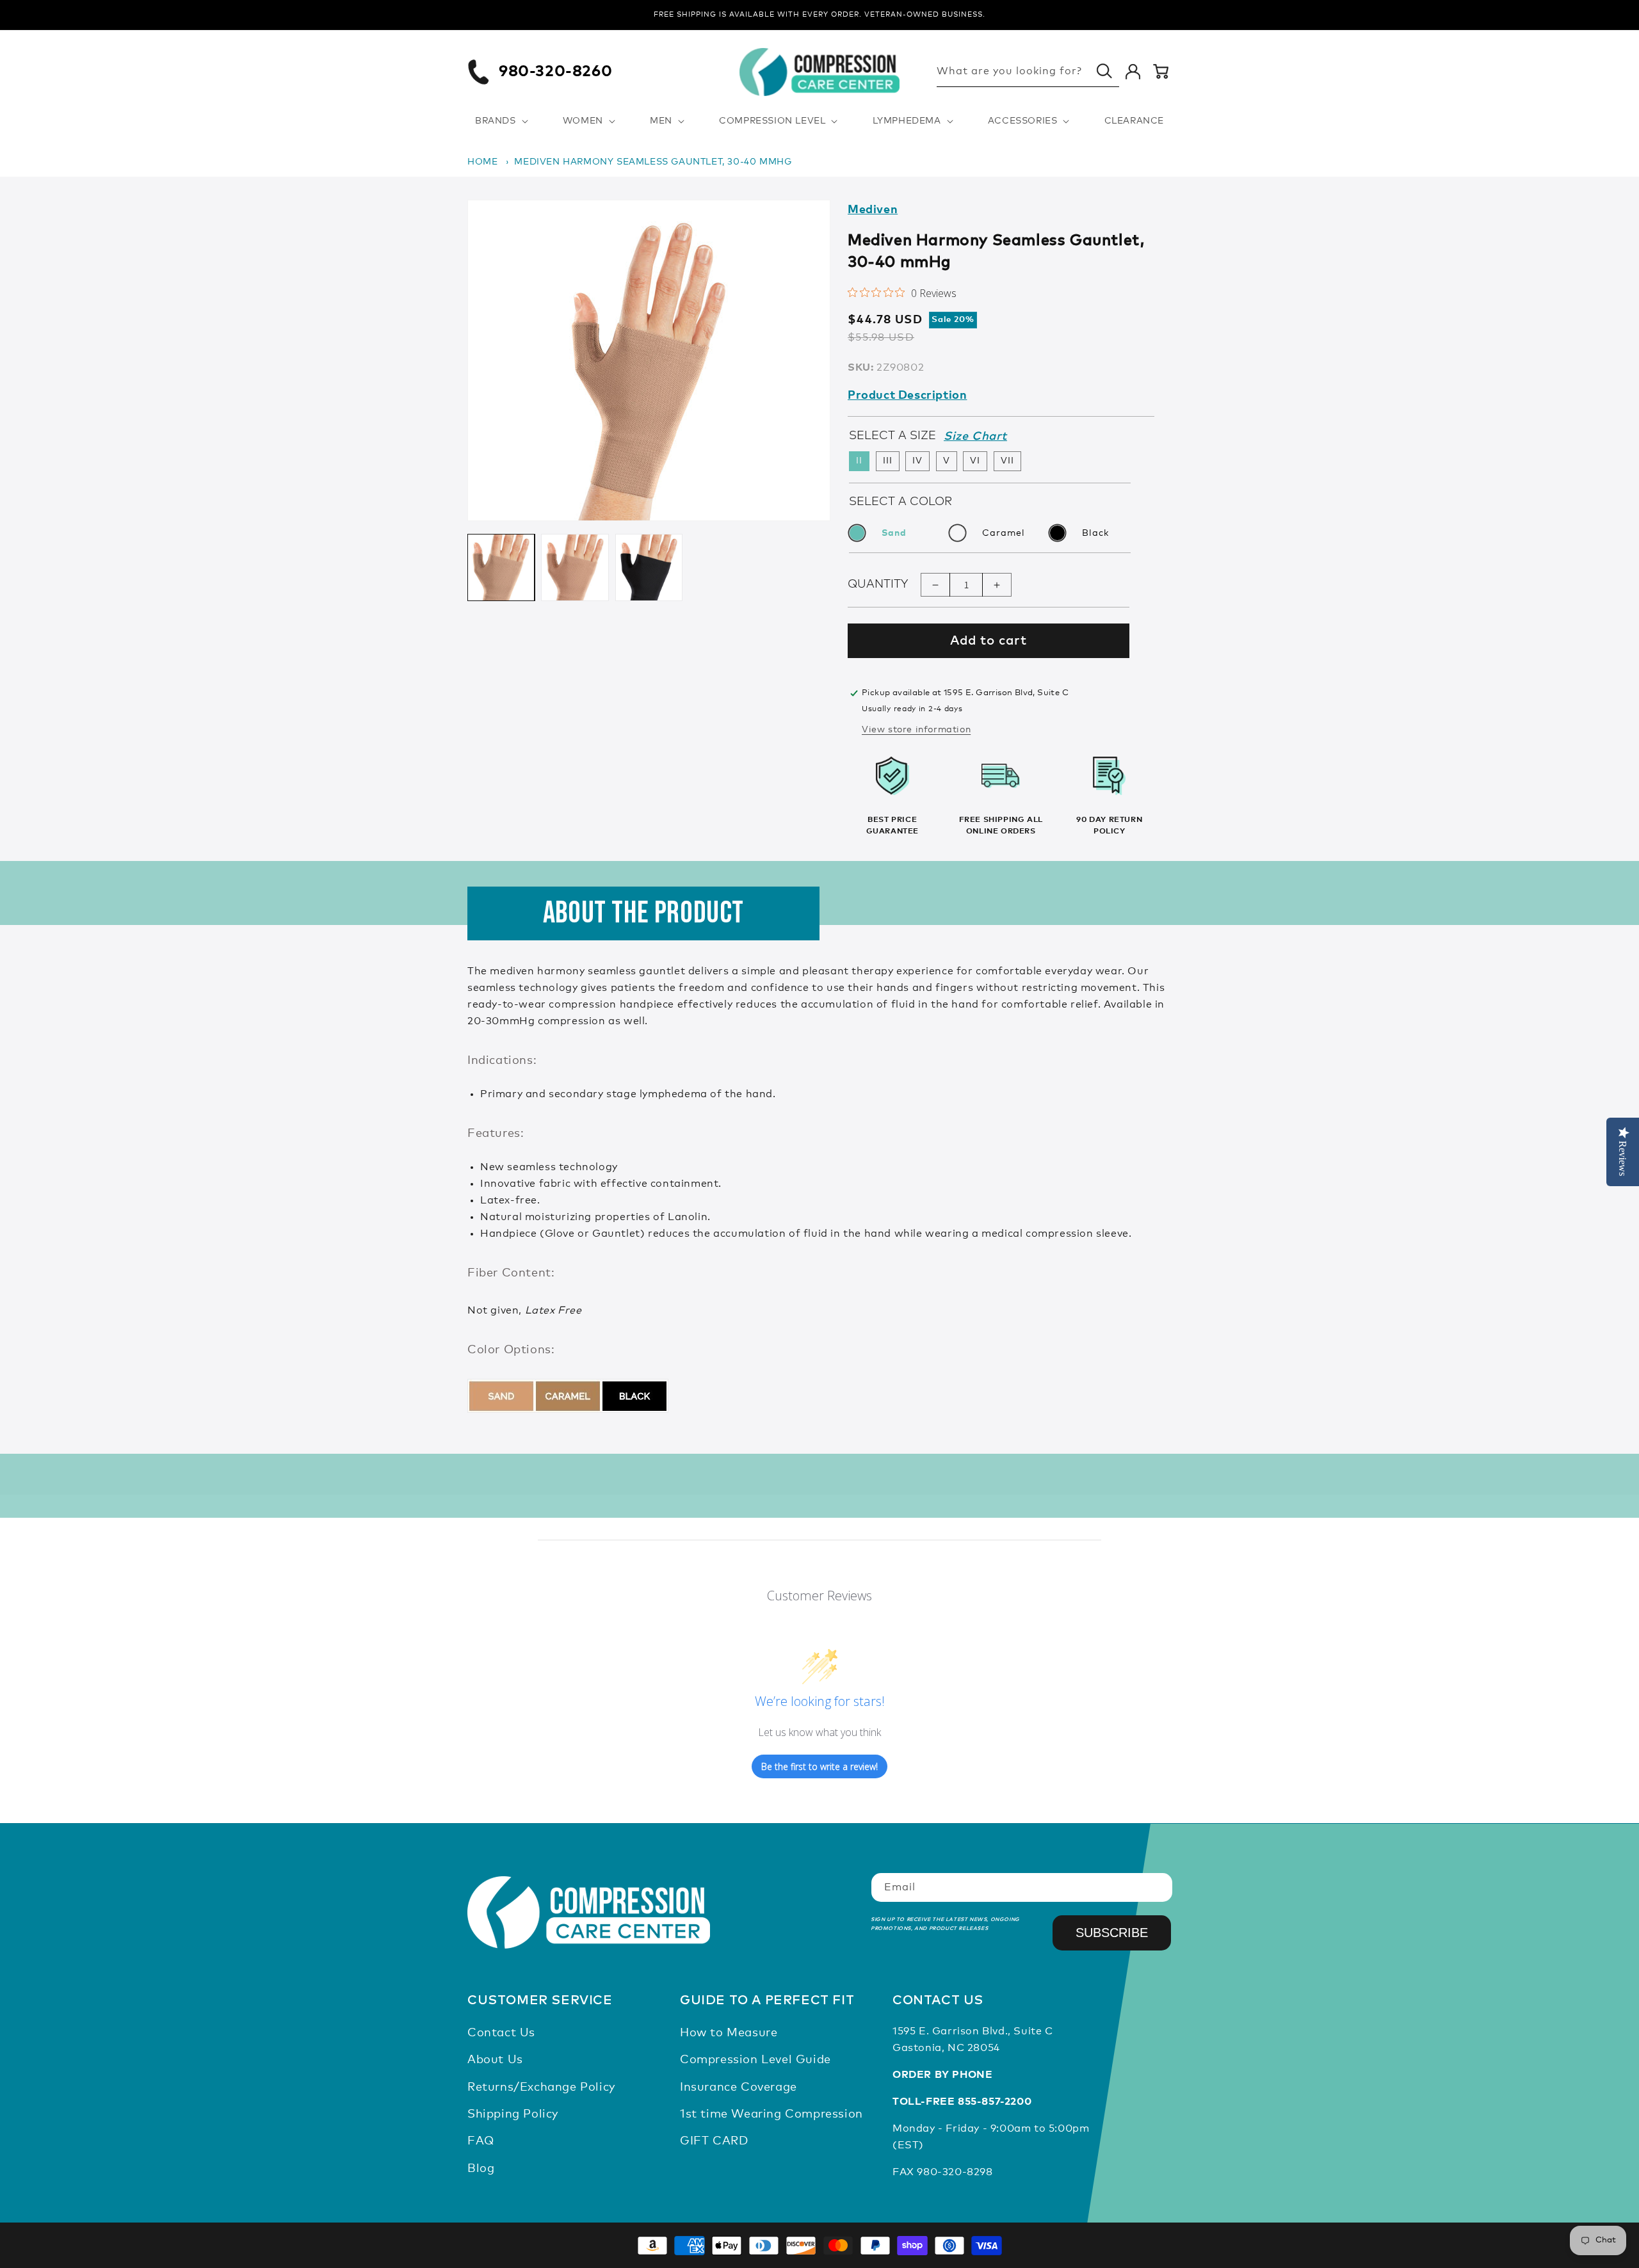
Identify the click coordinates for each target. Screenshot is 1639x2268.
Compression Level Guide (755, 2060)
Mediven (873, 210)
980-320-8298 (955, 2172)
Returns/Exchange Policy (541, 2087)
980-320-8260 (555, 72)
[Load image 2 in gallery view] (575, 567)
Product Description (907, 396)
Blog (481, 2169)
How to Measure (729, 2033)
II (859, 462)
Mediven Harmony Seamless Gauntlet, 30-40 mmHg (653, 162)
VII (1007, 462)
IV (917, 462)
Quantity (878, 584)
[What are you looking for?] (1104, 71)
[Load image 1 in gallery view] (501, 567)
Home (482, 162)
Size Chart (975, 437)
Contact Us (501, 2033)
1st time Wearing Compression (771, 2114)
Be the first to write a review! (819, 1766)
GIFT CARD (714, 2142)
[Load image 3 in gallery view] (649, 567)
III (888, 462)
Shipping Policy (513, 2114)
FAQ (481, 2142)
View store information (916, 730)
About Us (495, 2060)
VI (975, 462)
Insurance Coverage (739, 2087)
